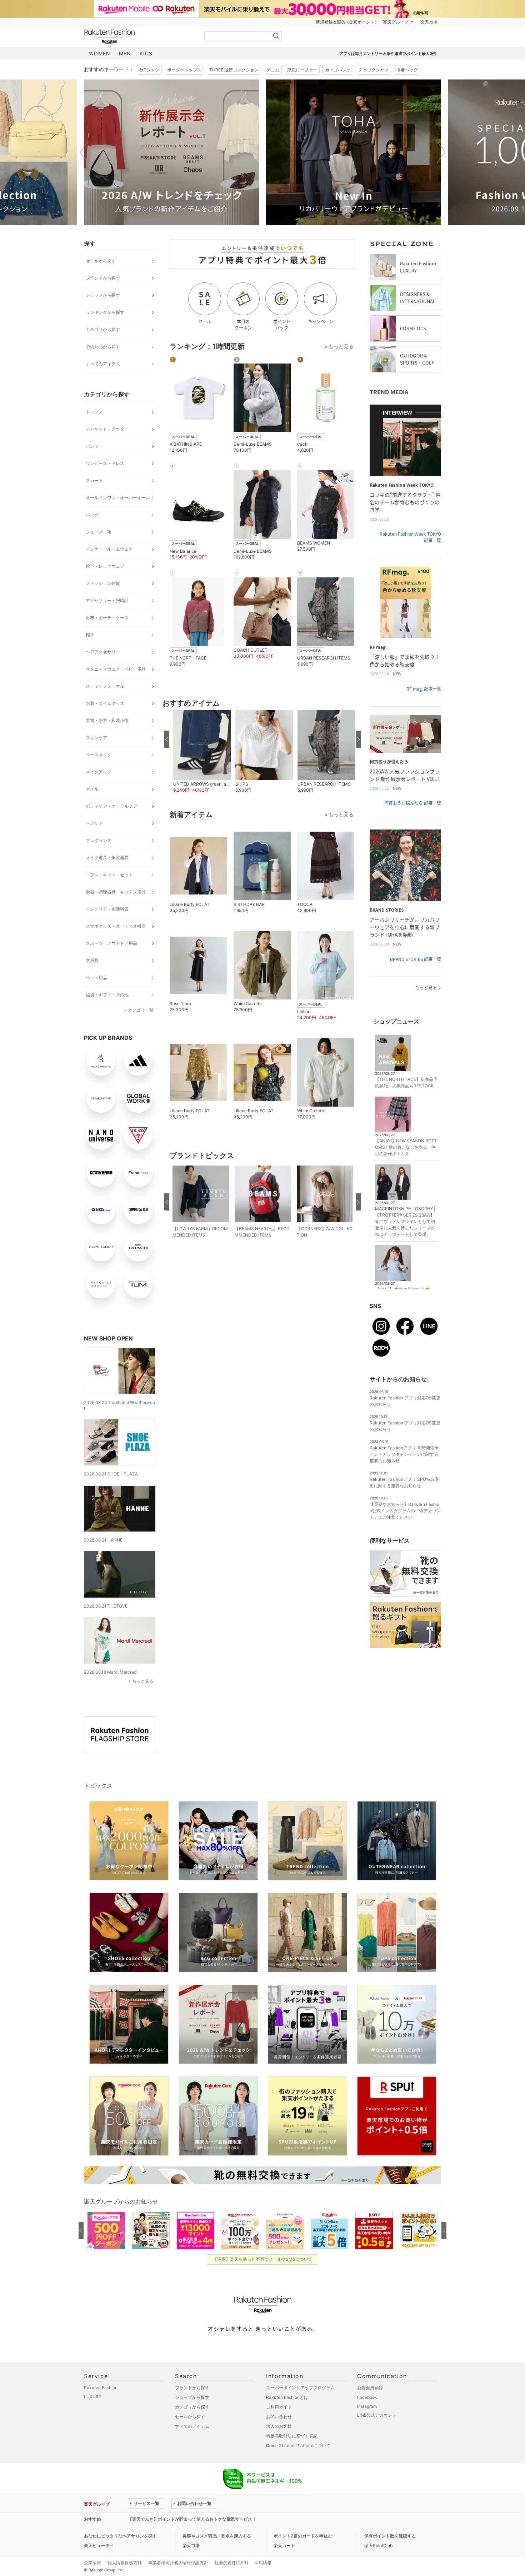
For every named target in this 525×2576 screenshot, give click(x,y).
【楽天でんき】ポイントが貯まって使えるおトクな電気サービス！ (192, 2519)
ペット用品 (96, 978)
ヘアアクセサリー (103, 652)
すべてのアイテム (103, 364)
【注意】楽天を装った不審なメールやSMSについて (263, 2259)
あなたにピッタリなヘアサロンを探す (120, 2536)
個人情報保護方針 (125, 2563)
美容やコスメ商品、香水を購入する (217, 2536)
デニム (273, 70)
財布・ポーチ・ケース (107, 618)
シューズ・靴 (99, 532)
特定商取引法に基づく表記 (292, 2436)
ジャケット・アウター (107, 429)
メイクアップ (99, 772)
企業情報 (92, 2563)
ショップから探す (103, 295)
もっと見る (143, 1681)
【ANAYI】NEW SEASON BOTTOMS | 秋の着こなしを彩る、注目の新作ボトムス (406, 1147)
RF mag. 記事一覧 (424, 689)
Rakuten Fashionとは (287, 2397)
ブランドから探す (103, 278)
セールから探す (101, 261)
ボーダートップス (184, 70)
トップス (94, 412)
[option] (171, 152)
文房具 (92, 960)
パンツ (92, 446)
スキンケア (96, 738)
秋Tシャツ (149, 70)
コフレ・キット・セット (109, 875)
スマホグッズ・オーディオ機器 (116, 926)
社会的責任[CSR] (231, 2563)
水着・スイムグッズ (105, 703)
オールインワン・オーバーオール (118, 498)
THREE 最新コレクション (234, 70)
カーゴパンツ (338, 70)
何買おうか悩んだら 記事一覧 (413, 803)
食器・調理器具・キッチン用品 (116, 892)
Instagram (367, 2406)
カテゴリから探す (103, 329)
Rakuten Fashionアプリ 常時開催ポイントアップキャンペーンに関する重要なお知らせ (404, 1454)
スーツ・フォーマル (105, 686)
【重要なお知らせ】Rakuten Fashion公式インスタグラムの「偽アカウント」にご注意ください (405, 1511)
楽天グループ (396, 22)
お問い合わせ (279, 2417)
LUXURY (93, 2397)
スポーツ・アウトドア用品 (111, 943)
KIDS (146, 53)
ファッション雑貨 (103, 583)
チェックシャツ (374, 70)
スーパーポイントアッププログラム (300, 2388)
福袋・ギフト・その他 (107, 995)
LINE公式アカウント (377, 2415)
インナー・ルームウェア (109, 549)
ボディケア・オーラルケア (111, 806)
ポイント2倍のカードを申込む (303, 2536)
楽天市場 (429, 22)
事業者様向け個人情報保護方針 (178, 2563)
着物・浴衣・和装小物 (107, 720)
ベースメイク (99, 755)
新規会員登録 (370, 2388)
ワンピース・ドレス (105, 463)
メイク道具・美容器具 (107, 858)
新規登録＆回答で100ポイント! (346, 22)
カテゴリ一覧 (141, 1010)
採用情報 (263, 2563)
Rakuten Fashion (139, 37)
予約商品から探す (103, 347)
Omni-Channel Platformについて (298, 2445)
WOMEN (100, 53)
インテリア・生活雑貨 (107, 909)
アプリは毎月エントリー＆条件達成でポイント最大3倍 (388, 54)
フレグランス (99, 840)
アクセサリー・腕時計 (107, 600)
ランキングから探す (105, 312)
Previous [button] (84, 152)
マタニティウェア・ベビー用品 (116, 669)
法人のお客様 (279, 2426)
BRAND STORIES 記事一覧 (416, 959)
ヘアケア (94, 823)
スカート (94, 480)
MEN (125, 53)
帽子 (90, 635)
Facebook (367, 2397)
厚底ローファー (302, 70)
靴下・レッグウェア (105, 566)
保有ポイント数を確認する (390, 2536)
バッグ (92, 515)
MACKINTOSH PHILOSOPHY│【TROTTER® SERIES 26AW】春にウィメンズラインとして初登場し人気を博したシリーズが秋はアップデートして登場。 (406, 1221)
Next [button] (441, 152)
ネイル (92, 789)
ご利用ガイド (279, 2407)
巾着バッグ (407, 70)
